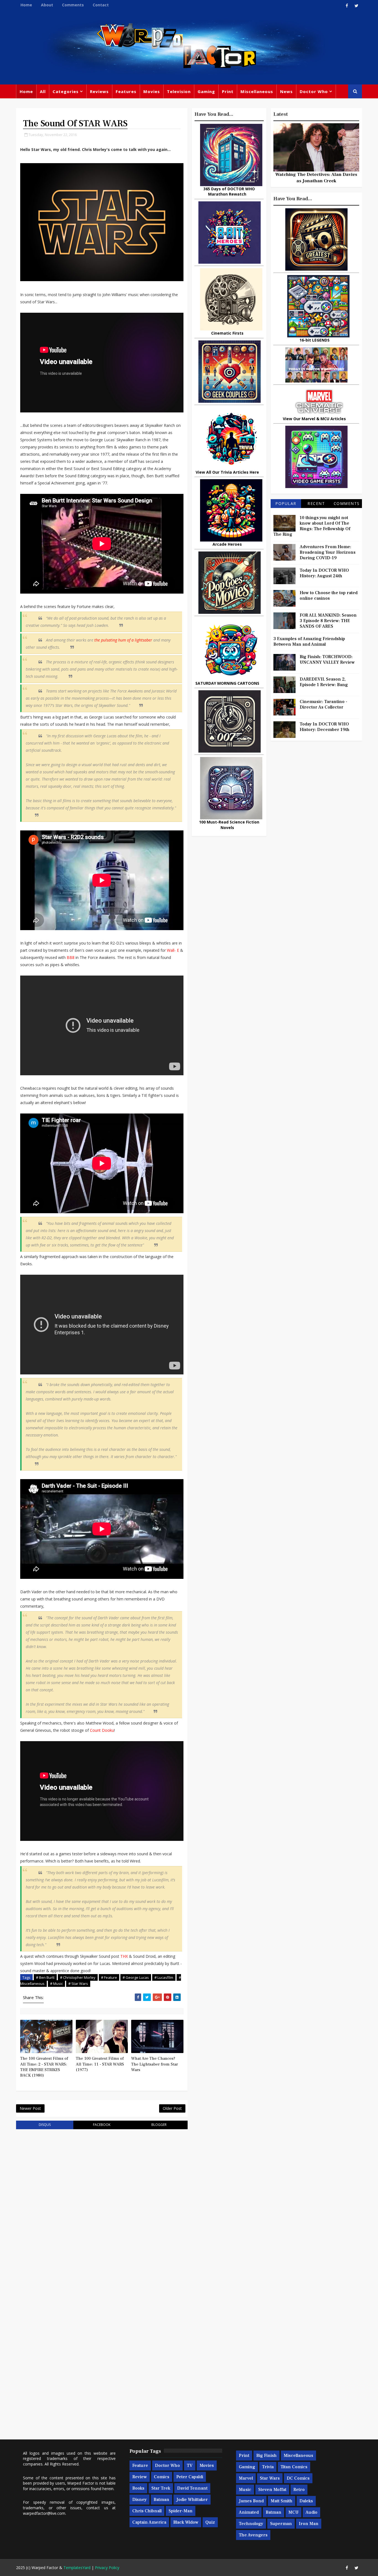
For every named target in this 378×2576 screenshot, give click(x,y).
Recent (316, 503)
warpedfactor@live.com (44, 2513)
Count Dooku (102, 1730)
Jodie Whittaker (192, 2500)
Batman (161, 2500)
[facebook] (347, 6)
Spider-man (181, 2511)
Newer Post (30, 2108)
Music (245, 2490)
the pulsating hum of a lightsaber (123, 640)
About (47, 5)
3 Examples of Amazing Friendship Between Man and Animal (309, 642)
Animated (249, 2512)
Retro (299, 2490)
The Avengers (253, 2535)
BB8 (71, 957)
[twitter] (356, 6)
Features (126, 91)
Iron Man (309, 2524)
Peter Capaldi (190, 2477)
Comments (73, 5)
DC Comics (298, 2478)
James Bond (251, 2501)
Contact (101, 5)
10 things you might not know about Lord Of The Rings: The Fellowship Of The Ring (312, 526)
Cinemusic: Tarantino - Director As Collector (323, 704)
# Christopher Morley (78, 1977)
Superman (281, 2524)
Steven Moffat (272, 2490)
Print (228, 91)
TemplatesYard (77, 2568)
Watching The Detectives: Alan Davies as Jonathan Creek (316, 178)
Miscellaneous (257, 91)
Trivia (268, 2467)
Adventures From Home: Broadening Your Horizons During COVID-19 (328, 552)
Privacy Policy (107, 2568)
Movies (152, 91)
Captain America (149, 2522)
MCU (293, 2512)
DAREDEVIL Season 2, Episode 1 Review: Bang (324, 682)
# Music (56, 1984)
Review (140, 2477)
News (286, 91)
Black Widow (186, 2522)
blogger (159, 2125)
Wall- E (173, 950)
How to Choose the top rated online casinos (329, 596)
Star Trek (161, 2488)
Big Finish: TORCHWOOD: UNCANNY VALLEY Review (327, 660)
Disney (139, 2500)
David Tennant (192, 2488)
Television (179, 91)
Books (138, 2488)
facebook (102, 2125)
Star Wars (270, 2478)
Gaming (206, 91)
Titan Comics (294, 2467)
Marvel (246, 2478)
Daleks (306, 2501)
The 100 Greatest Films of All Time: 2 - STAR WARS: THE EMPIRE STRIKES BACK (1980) (44, 2067)
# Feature (109, 1977)
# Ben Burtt (45, 1977)
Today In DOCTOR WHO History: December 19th (325, 727)
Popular (286, 503)
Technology (251, 2524)
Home (26, 5)
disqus (45, 2125)
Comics (162, 2477)
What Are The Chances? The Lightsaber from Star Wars (155, 2064)
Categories (66, 91)
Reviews (99, 91)
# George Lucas (136, 1977)
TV (190, 2465)
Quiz (210, 2522)
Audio (311, 2512)
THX (124, 1956)
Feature (140, 2465)
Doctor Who (314, 91)
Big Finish (266, 2456)
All (43, 91)
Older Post (172, 2108)
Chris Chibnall (147, 2511)
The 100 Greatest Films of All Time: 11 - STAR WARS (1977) (100, 2064)
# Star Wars (78, 1984)
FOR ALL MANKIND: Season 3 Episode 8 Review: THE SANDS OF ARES (328, 621)
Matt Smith (282, 2501)
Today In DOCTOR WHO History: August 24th (324, 573)
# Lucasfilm (164, 1977)
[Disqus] (102, 2204)
